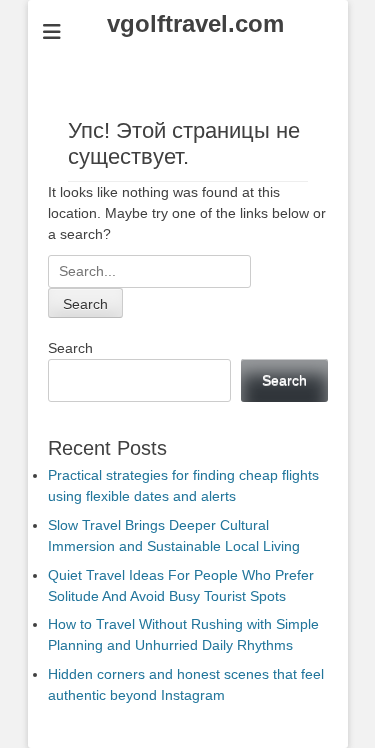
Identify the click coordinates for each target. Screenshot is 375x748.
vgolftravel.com (195, 23)
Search (70, 348)
